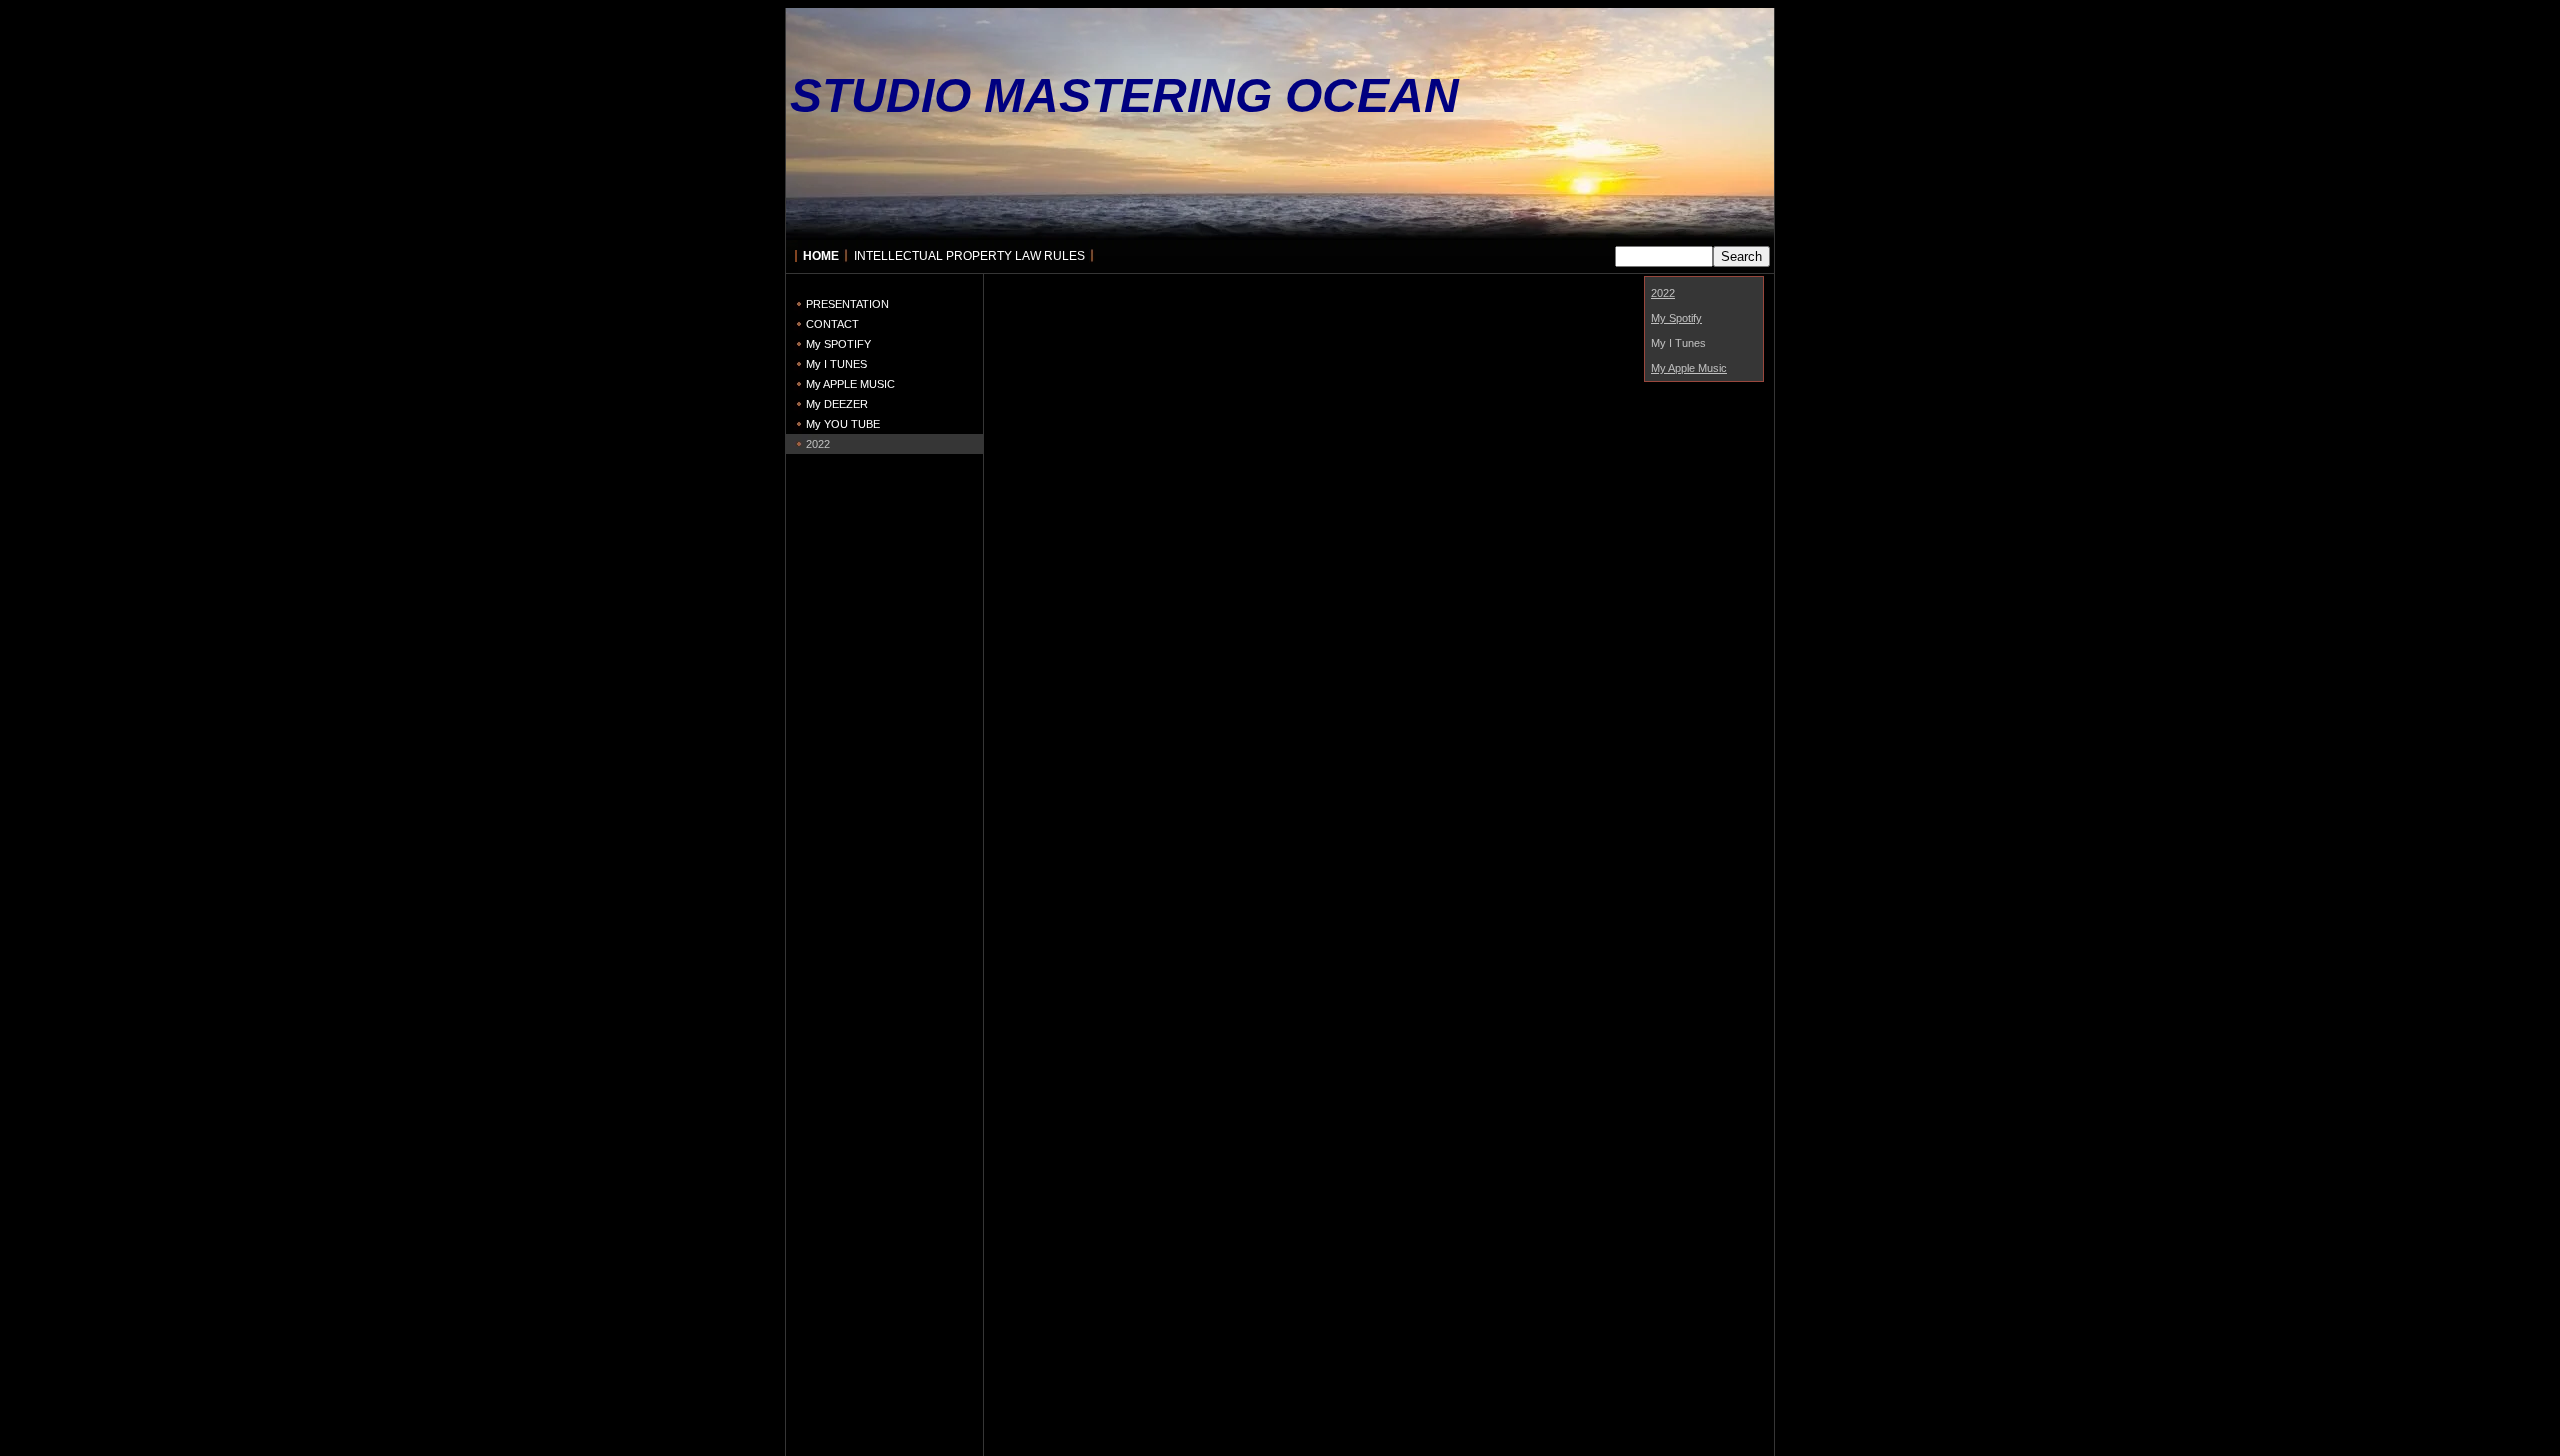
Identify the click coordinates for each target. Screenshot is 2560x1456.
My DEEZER (837, 404)
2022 (818, 444)
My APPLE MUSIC (850, 384)
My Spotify (1676, 318)
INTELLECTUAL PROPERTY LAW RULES (969, 256)
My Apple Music (1689, 368)
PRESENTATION (847, 304)
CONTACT (832, 324)
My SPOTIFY (838, 344)
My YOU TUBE (843, 424)
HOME (821, 256)
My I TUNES (836, 364)
